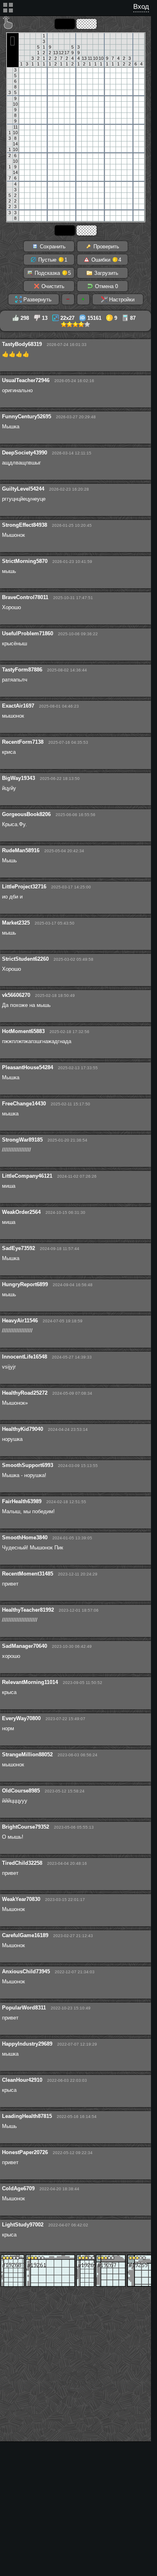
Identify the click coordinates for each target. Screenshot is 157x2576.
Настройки (121, 300)
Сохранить (52, 247)
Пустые (52, 260)
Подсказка (52, 273)
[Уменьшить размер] (68, 299)
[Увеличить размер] (83, 299)
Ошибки (105, 260)
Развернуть (37, 300)
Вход (141, 7)
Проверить (105, 247)
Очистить (52, 286)
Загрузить (105, 273)
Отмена (106, 286)
